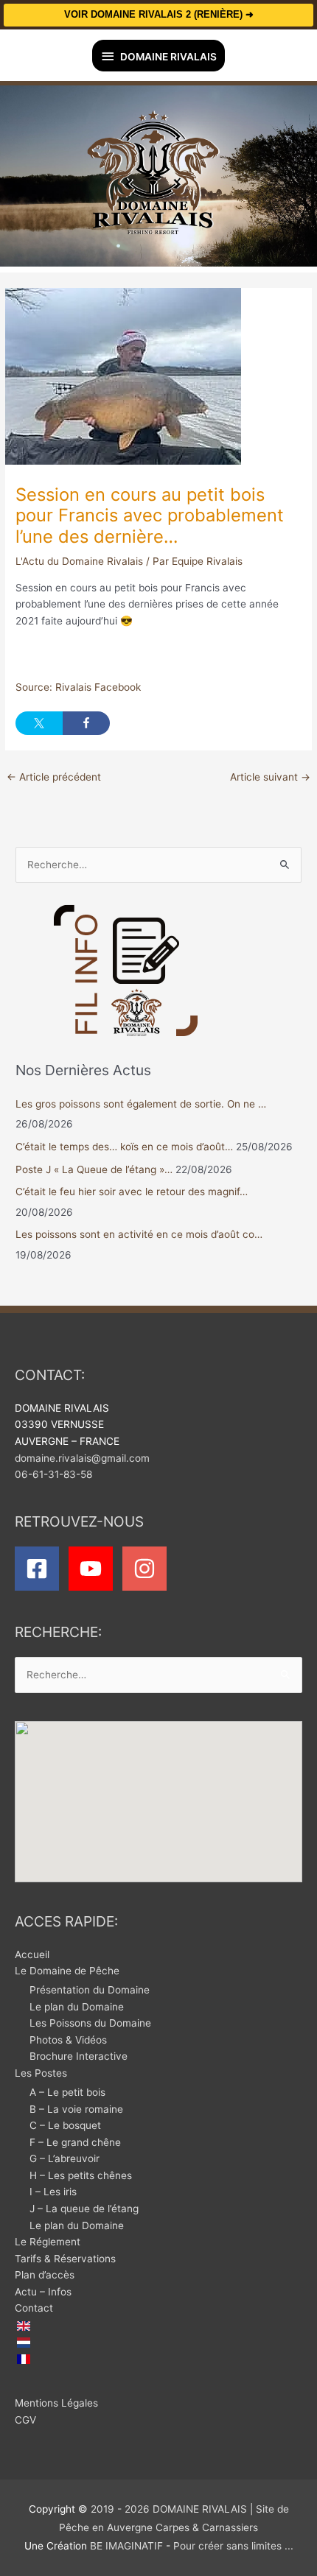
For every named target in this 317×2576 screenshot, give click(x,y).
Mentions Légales (56, 2403)
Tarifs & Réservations (65, 2259)
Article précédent (54, 777)
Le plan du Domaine (77, 2007)
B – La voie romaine (76, 2109)
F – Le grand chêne (75, 2142)
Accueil (32, 1954)
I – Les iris (53, 2192)
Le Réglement (48, 2242)
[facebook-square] (40, 1569)
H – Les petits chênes (81, 2175)
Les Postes (41, 2073)
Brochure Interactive (79, 2056)
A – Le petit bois (67, 2092)
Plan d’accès (45, 2275)
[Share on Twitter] (39, 723)
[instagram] (148, 1569)
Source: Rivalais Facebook (78, 687)
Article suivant (270, 777)
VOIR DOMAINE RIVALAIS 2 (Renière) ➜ (159, 14)
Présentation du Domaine (90, 1990)
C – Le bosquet (65, 2125)
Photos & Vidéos (68, 2040)
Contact (34, 2308)
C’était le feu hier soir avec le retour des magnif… (132, 1192)
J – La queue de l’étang (84, 2209)
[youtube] (94, 1569)
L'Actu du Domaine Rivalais (79, 561)
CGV (25, 2420)
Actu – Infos (43, 2292)
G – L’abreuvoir (65, 2158)
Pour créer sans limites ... (232, 2546)
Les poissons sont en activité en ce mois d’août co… (139, 1234)
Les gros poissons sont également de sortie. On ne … (141, 1104)
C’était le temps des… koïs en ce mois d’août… (124, 1147)
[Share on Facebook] (86, 723)
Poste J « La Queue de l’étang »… (94, 1169)
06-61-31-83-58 (53, 1474)
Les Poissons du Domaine (90, 2023)
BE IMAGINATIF (126, 2546)
